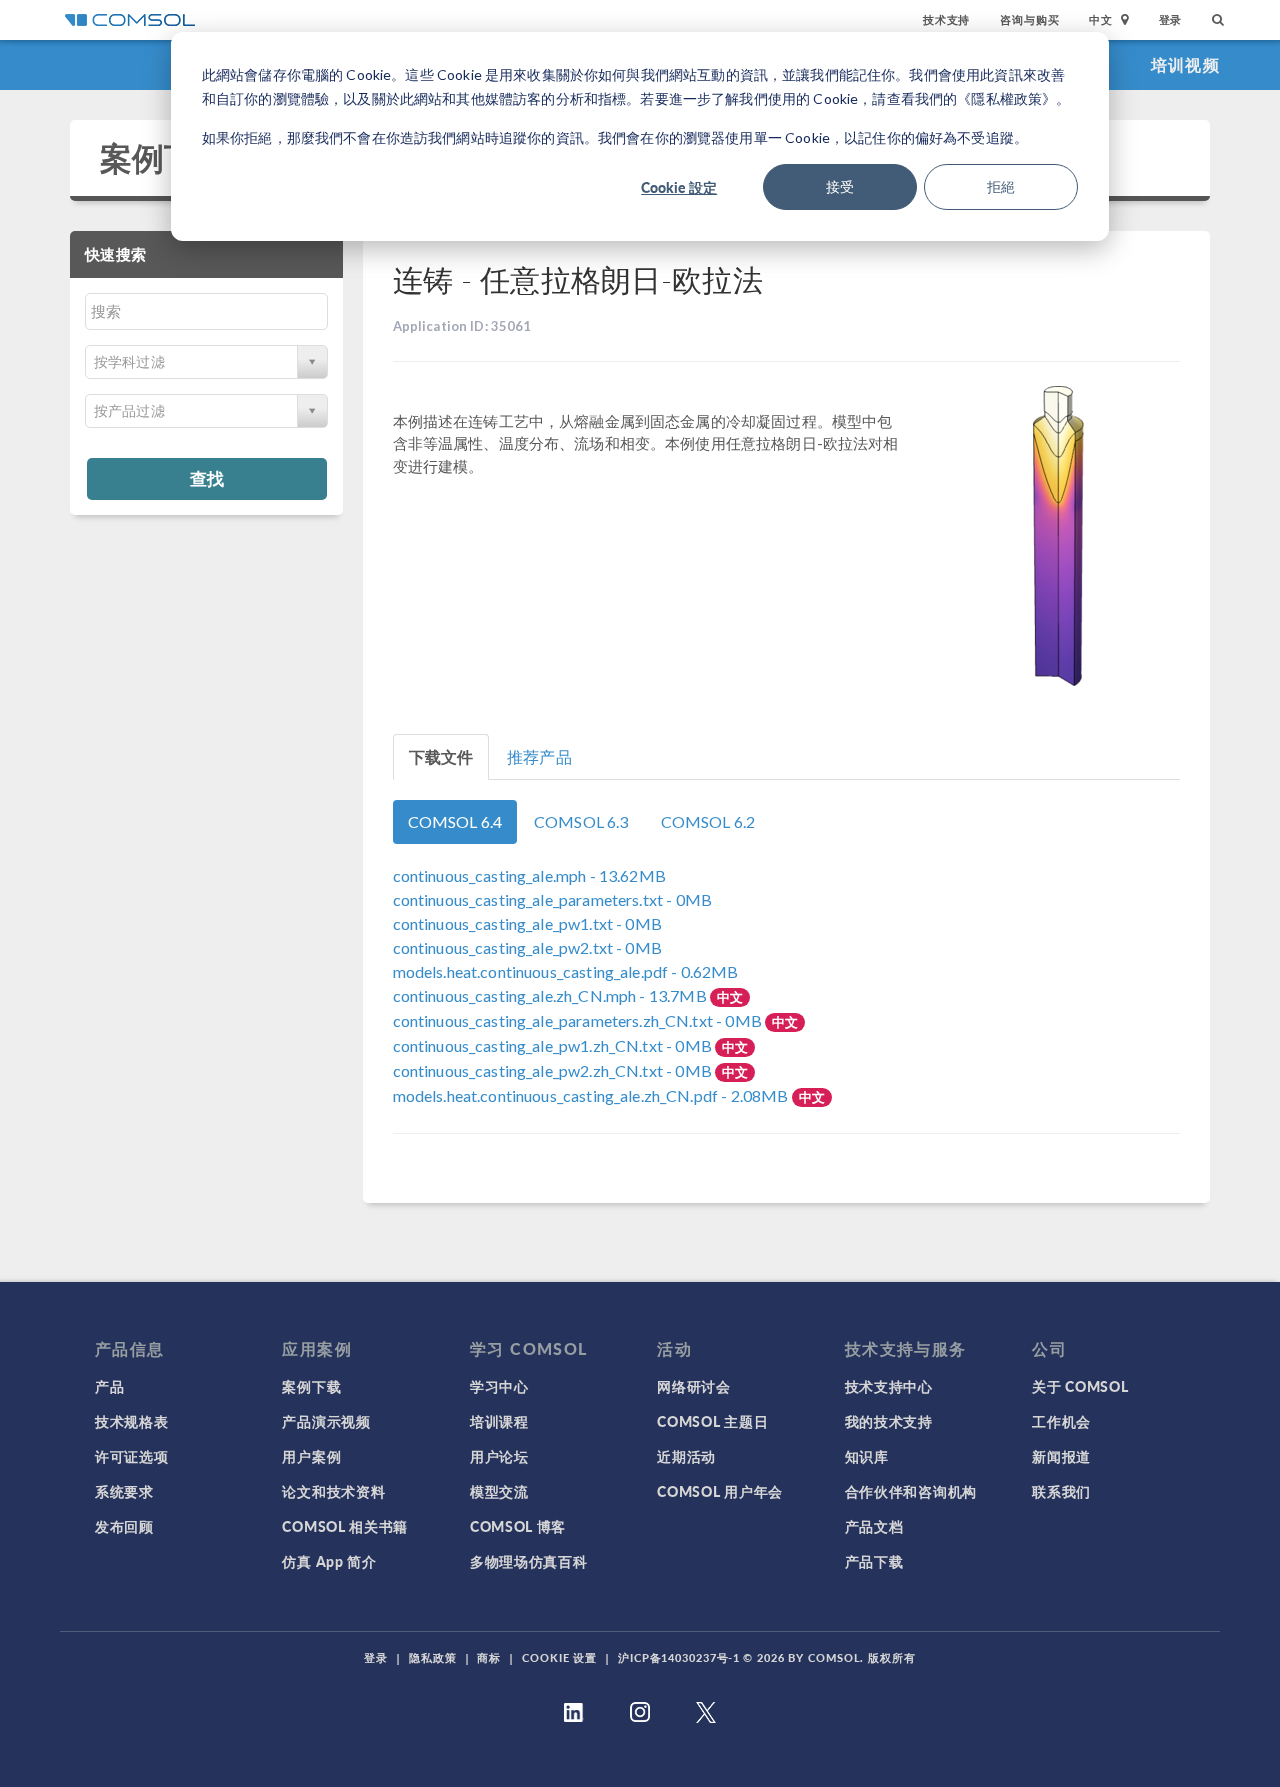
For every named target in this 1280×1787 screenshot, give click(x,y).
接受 (840, 186)
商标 (489, 1657)
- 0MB (552, 899)
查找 (207, 478)
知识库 (867, 1456)
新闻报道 (1061, 1456)
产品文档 (874, 1526)
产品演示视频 (326, 1421)
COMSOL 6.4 (455, 821)
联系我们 (1061, 1491)
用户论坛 (499, 1456)
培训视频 (1185, 64)
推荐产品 (539, 756)
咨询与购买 (1029, 19)
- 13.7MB (551, 995)
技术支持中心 (889, 1386)
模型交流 (499, 1491)
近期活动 (686, 1456)
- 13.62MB (529, 875)
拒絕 (1001, 186)
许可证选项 (132, 1456)
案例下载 (164, 157)
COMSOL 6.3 (581, 821)
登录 (1171, 19)
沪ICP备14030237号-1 (679, 1657)
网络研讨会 (694, 1386)
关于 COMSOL (1080, 1386)
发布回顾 (124, 1526)
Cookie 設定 (679, 187)
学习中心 (499, 1386)
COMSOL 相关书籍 (345, 1526)
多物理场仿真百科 (529, 1561)
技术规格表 (132, 1421)
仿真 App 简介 (329, 1561)
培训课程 (499, 1421)
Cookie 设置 (559, 1657)
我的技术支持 (889, 1421)
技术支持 (946, 19)
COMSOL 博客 (518, 1526)
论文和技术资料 (333, 1491)
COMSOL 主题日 (712, 1421)
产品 (109, 1386)
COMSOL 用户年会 (720, 1491)
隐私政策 (433, 1657)
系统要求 (124, 1491)
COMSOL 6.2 (708, 821)
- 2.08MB (592, 1095)
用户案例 (311, 1456)
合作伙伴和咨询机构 (911, 1491)
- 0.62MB (566, 971)
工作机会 (1061, 1421)
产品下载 (874, 1561)
